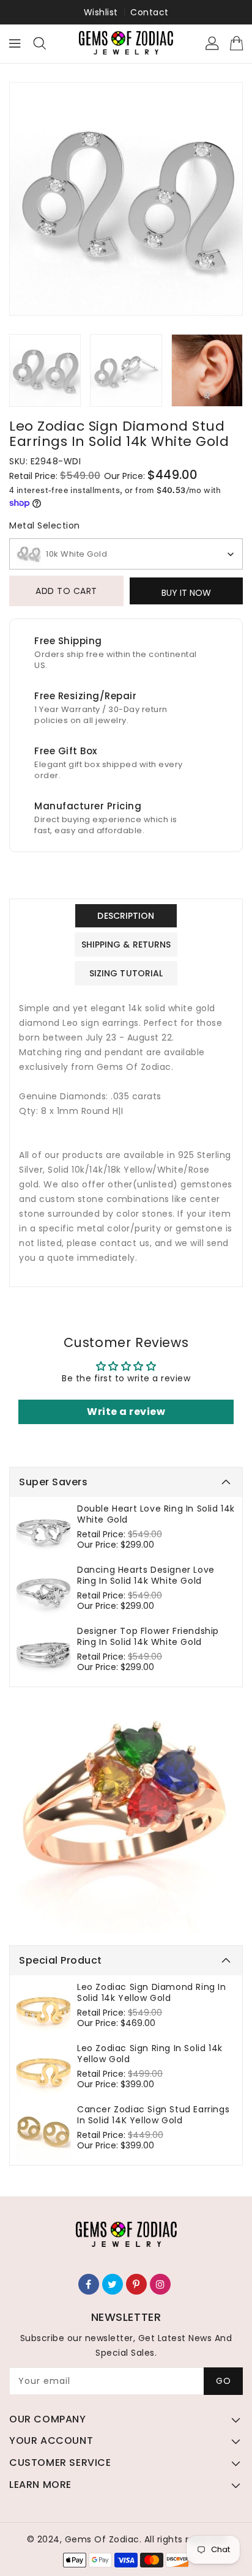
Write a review (126, 1412)
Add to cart (66, 591)
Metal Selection (45, 525)
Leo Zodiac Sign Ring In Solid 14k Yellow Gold (150, 2054)
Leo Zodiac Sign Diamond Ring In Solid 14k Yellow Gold (152, 1992)
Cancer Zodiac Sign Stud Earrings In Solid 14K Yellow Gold (153, 2115)
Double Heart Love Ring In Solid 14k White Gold (156, 1514)
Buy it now (186, 593)
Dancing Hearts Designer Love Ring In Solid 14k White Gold (146, 1575)
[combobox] (126, 554)
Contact (150, 12)
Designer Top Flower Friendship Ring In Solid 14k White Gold (148, 1636)
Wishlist (101, 12)
